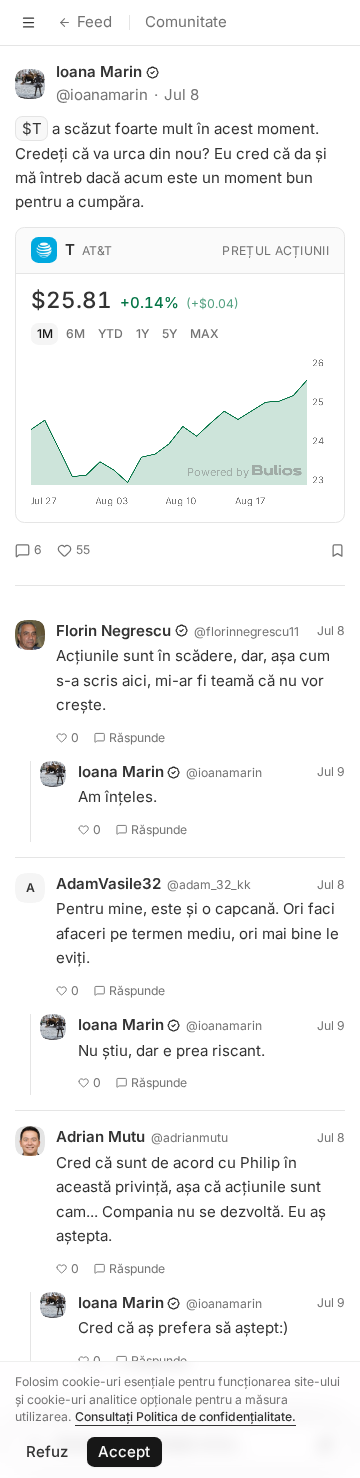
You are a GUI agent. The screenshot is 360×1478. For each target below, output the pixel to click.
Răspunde (137, 737)
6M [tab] (75, 333)
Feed (94, 21)
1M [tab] (45, 333)
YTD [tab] (110, 333)
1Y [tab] (142, 333)
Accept (124, 1451)
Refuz (47, 1451)
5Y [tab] (169, 333)
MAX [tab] (204, 333)
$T (32, 128)
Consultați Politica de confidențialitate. (185, 1416)
